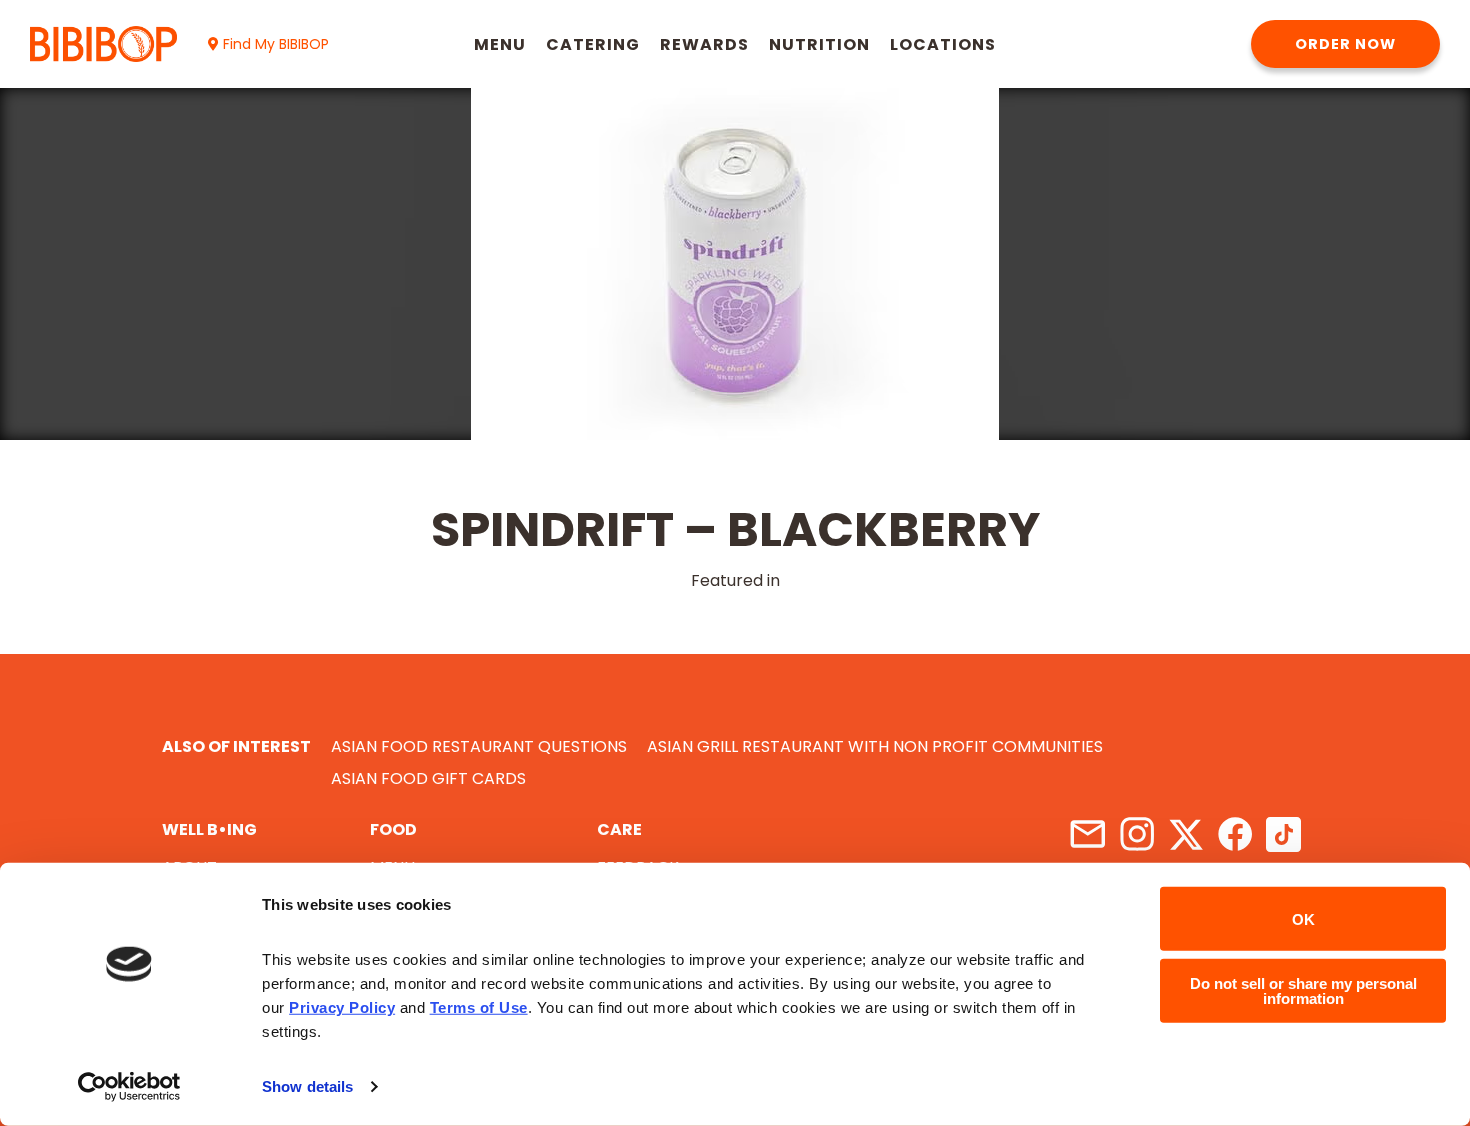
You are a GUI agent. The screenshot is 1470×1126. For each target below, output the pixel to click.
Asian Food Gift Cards (428, 778)
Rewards (704, 44)
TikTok (1283, 834)
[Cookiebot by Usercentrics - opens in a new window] (129, 1087)
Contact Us (1087, 834)
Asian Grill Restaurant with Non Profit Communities (875, 746)
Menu (500, 44)
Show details (307, 1086)
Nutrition (819, 44)
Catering (593, 44)
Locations (943, 44)
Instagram (1136, 834)
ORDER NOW (1345, 44)
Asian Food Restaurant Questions (479, 746)
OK (1303, 918)
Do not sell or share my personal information (1303, 990)
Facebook (1234, 834)
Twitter (1185, 834)
